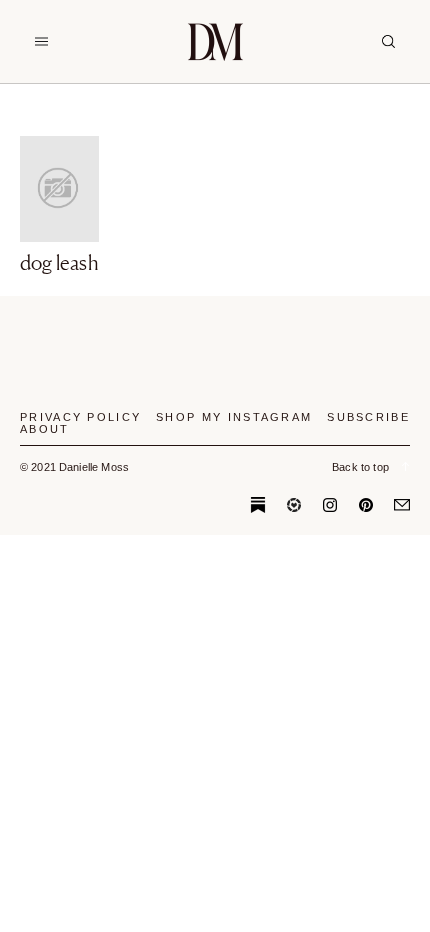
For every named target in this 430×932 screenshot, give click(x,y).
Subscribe (368, 417)
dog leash (59, 263)
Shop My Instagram (234, 417)
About (45, 429)
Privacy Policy (80, 417)
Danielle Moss (215, 41)
